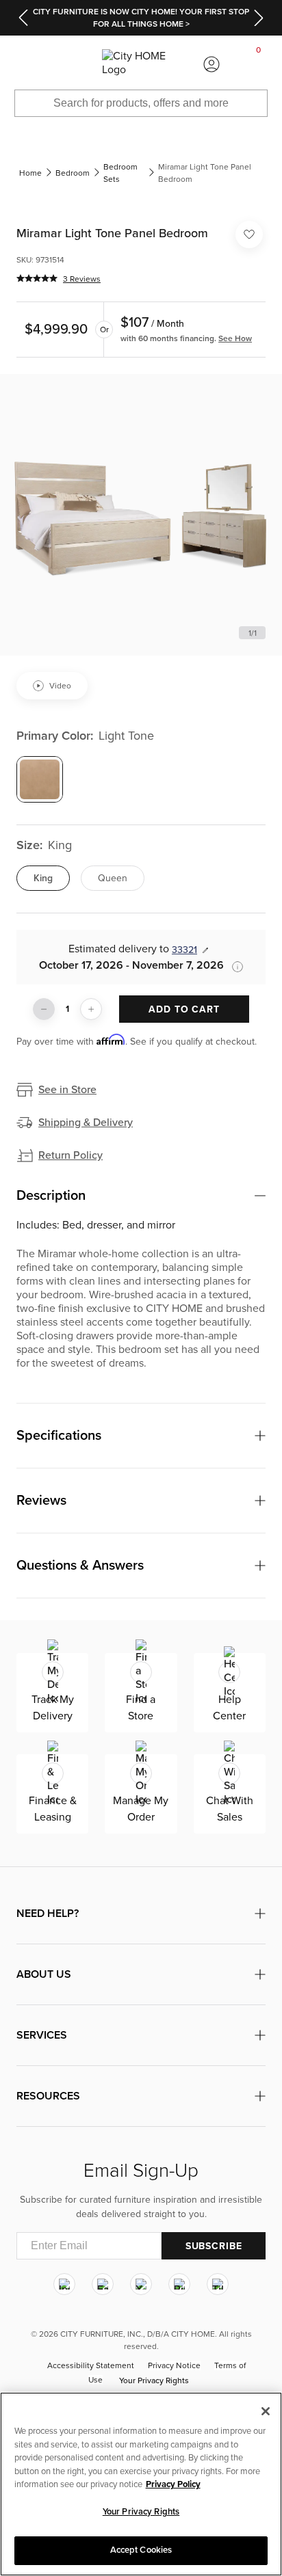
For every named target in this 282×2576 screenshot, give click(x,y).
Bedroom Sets (120, 173)
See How (235, 338)
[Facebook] (103, 2285)
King (43, 878)
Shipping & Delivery (86, 1123)
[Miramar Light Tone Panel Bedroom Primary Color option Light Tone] (40, 779)
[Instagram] (64, 2285)
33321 (184, 950)
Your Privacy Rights (154, 2381)
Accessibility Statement (91, 2366)
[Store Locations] (70, 64)
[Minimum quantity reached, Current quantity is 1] (44, 1009)
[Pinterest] (179, 2285)
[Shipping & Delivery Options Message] (233, 967)
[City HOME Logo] (141, 64)
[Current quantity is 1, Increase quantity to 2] (91, 1009)
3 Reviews (82, 279)
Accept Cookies (141, 2550)
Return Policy (70, 1155)
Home (30, 173)
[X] (141, 2285)
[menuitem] (23, 64)
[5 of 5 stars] (37, 278)
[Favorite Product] (249, 234)
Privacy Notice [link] (174, 2366)
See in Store (67, 1090)
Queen (113, 878)
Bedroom (73, 173)
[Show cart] (259, 64)
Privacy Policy (173, 2484)
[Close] (266, 2411)
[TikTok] (218, 2285)
